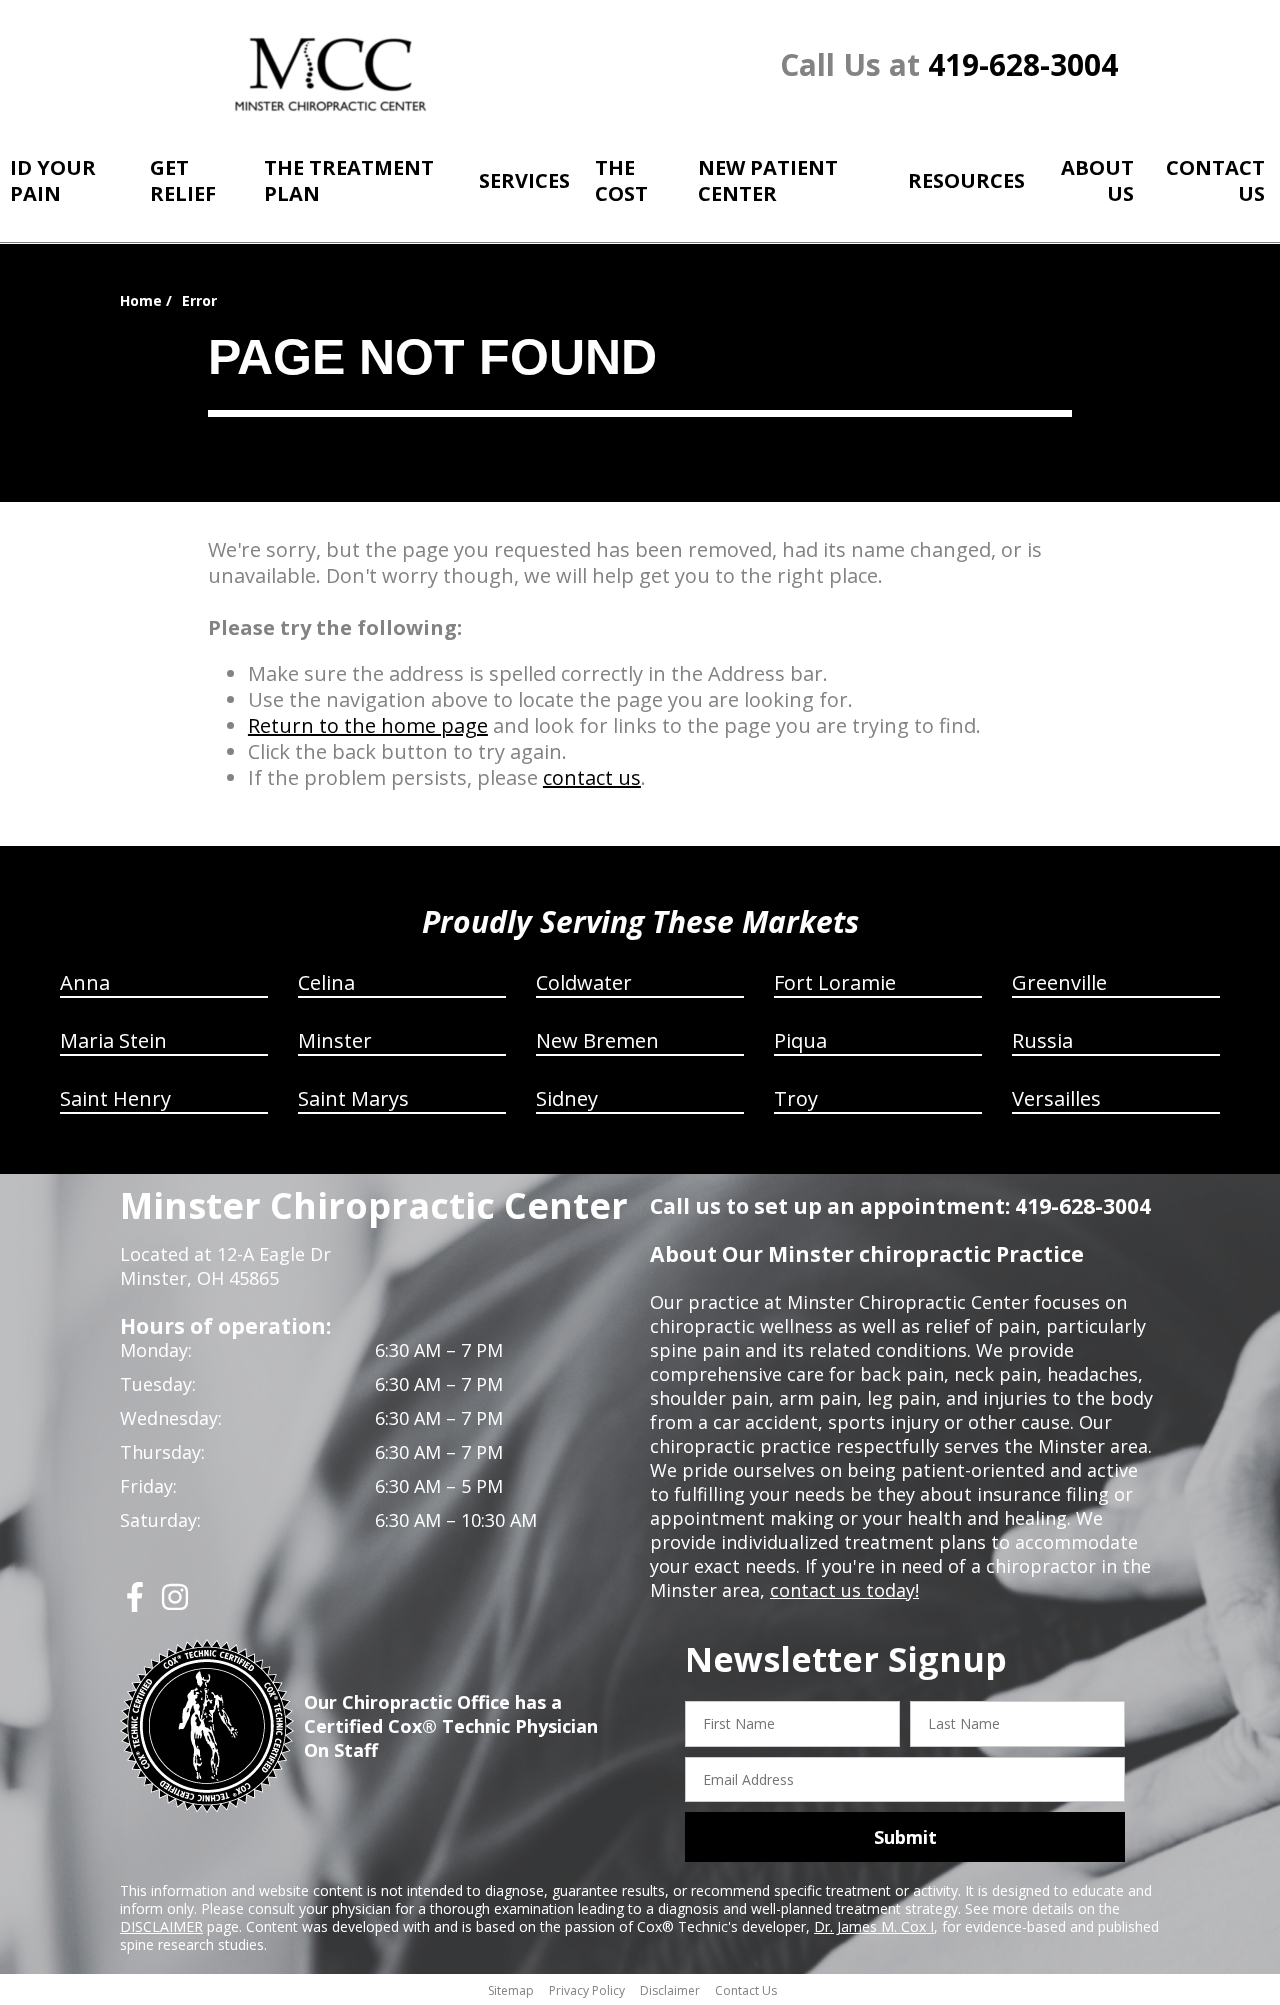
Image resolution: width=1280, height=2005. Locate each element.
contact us (592, 777)
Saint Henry (115, 1098)
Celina (326, 982)
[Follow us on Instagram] (175, 1604)
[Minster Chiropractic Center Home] (333, 74)
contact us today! (844, 1590)
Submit (905, 1837)
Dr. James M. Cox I (874, 1926)
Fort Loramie (835, 982)
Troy (796, 1098)
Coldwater (584, 982)
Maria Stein (113, 1040)
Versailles (1056, 1098)
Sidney (567, 1098)
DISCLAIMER (161, 1926)
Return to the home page (368, 725)
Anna (85, 982)
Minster (335, 1040)
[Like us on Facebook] (135, 1604)
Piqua (800, 1040)
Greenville (1059, 982)
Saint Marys (353, 1098)
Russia (1042, 1040)
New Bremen (597, 1040)
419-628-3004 (1023, 64)
